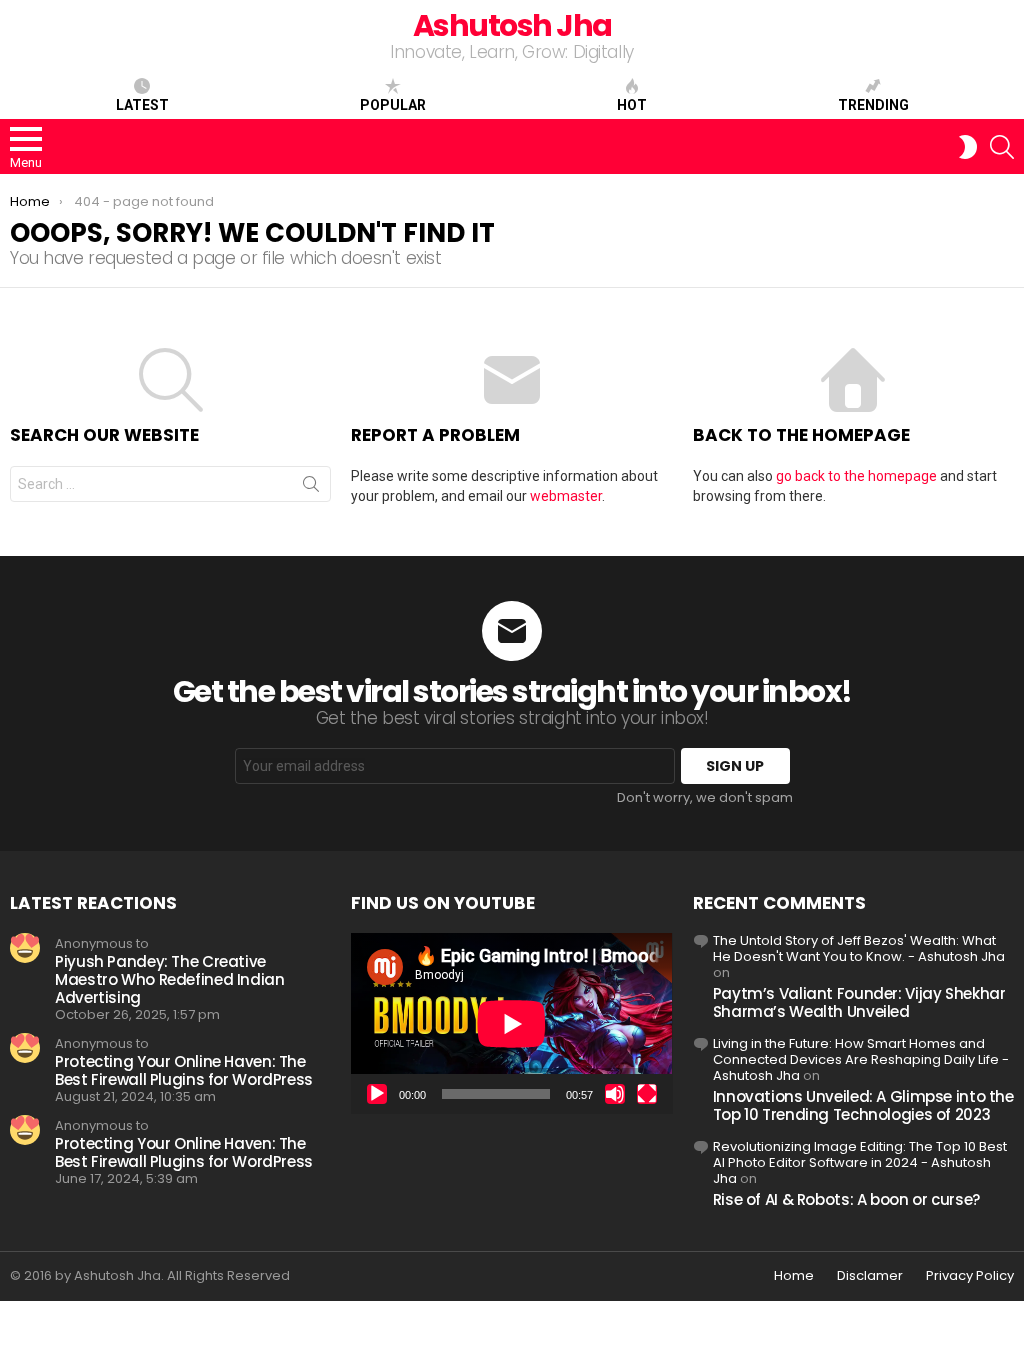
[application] (511, 1023)
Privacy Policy (970, 1276)
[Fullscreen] (647, 1094)
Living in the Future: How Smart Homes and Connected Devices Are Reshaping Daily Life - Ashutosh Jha (861, 1059)
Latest (142, 105)
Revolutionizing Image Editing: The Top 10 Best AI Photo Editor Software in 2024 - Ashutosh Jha (860, 1162)
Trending (873, 105)
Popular (393, 105)
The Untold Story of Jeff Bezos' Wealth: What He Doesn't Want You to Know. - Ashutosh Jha (859, 948)
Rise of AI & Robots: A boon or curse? (846, 1199)
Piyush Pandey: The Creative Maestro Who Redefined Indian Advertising (170, 979)
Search (311, 488)
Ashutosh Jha (512, 25)
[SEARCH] (1002, 147)
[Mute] (615, 1094)
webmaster (566, 496)
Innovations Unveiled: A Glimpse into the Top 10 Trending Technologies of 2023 (863, 1105)
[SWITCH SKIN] (968, 147)
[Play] (377, 1094)
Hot (632, 105)
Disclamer (870, 1276)
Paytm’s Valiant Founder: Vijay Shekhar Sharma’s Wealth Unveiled (859, 1002)
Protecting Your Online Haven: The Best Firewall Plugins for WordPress (184, 1070)
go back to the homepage (856, 476)
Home (794, 1276)
